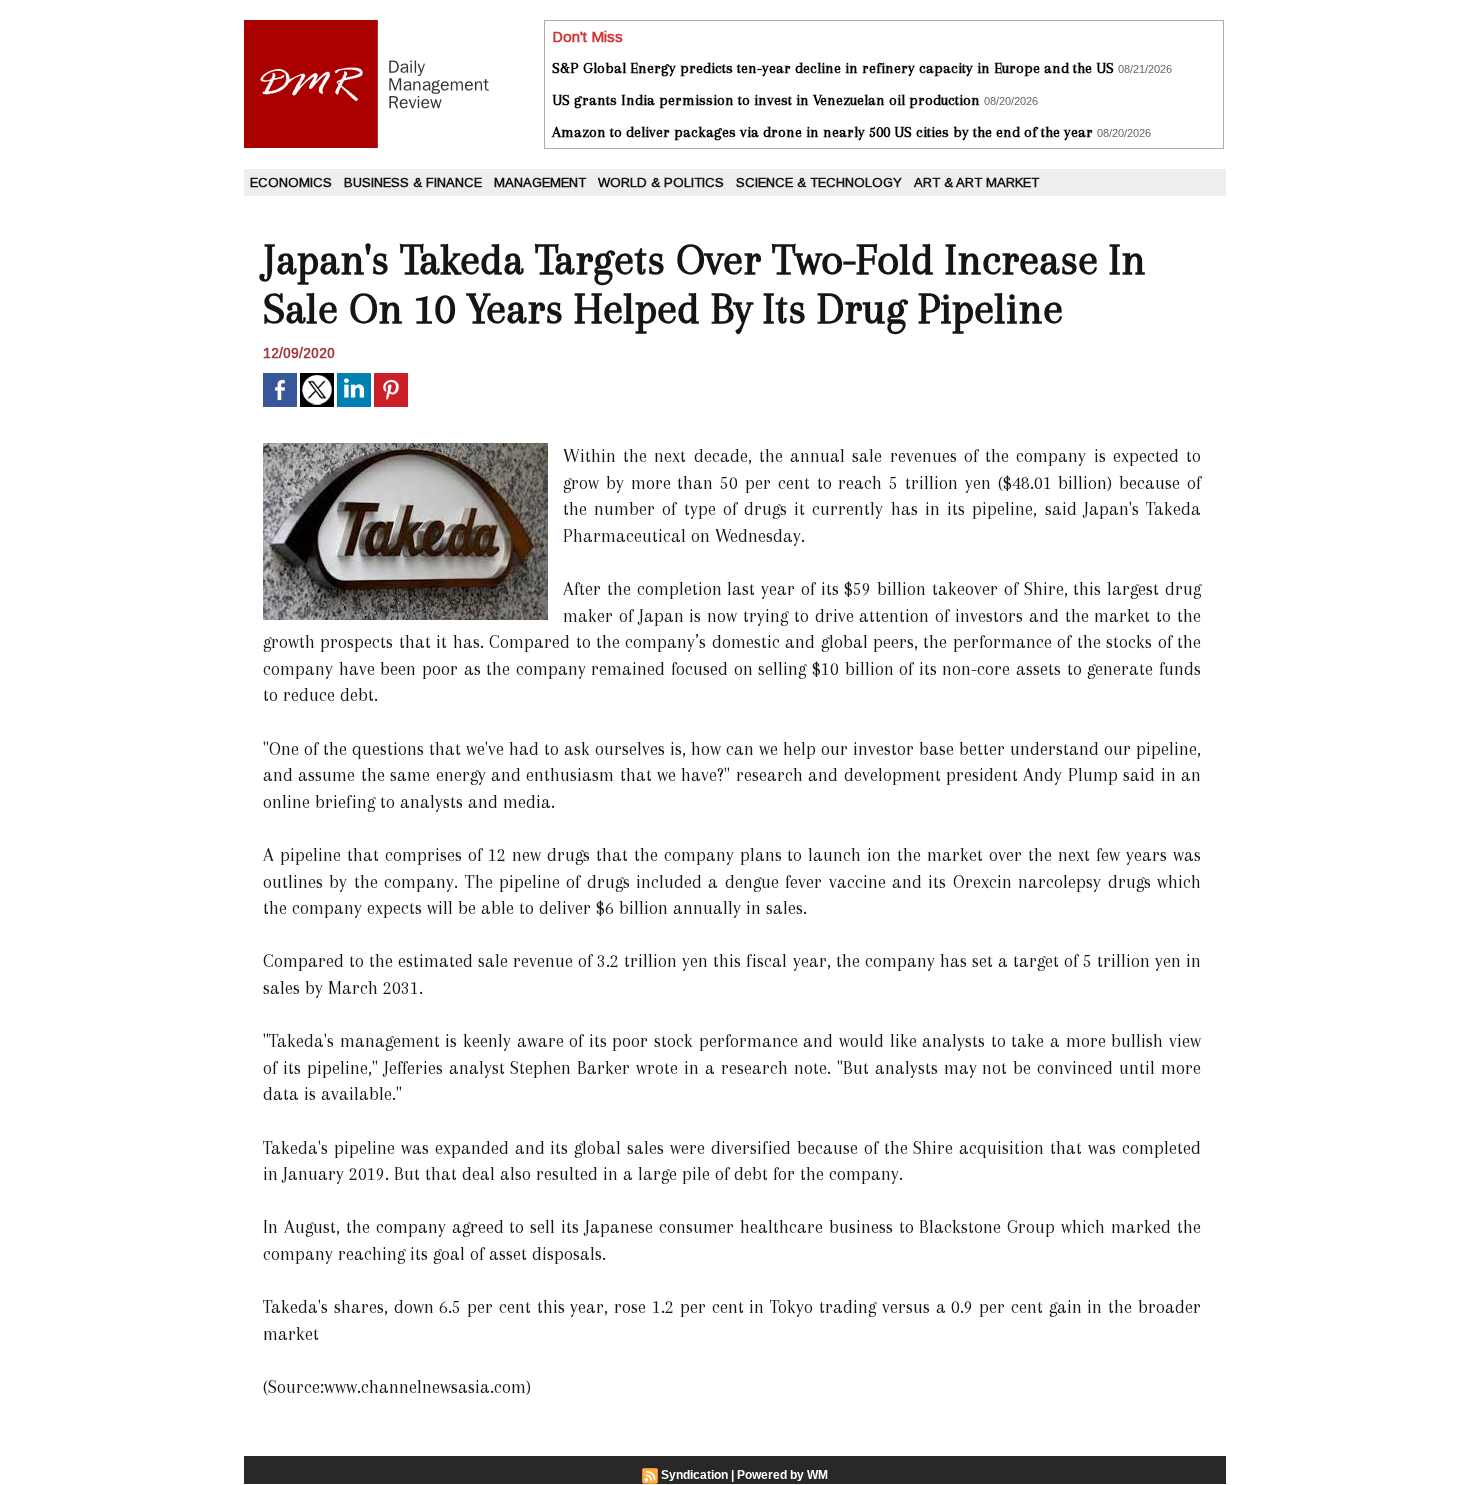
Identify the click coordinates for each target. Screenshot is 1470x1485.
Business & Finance (413, 182)
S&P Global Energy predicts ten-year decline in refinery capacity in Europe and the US (833, 68)
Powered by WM (782, 1475)
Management (540, 182)
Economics (291, 182)
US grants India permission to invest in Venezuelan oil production (766, 100)
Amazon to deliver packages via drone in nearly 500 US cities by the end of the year (822, 132)
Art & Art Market (976, 182)
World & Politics (661, 182)
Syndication (694, 1475)
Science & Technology (819, 182)
